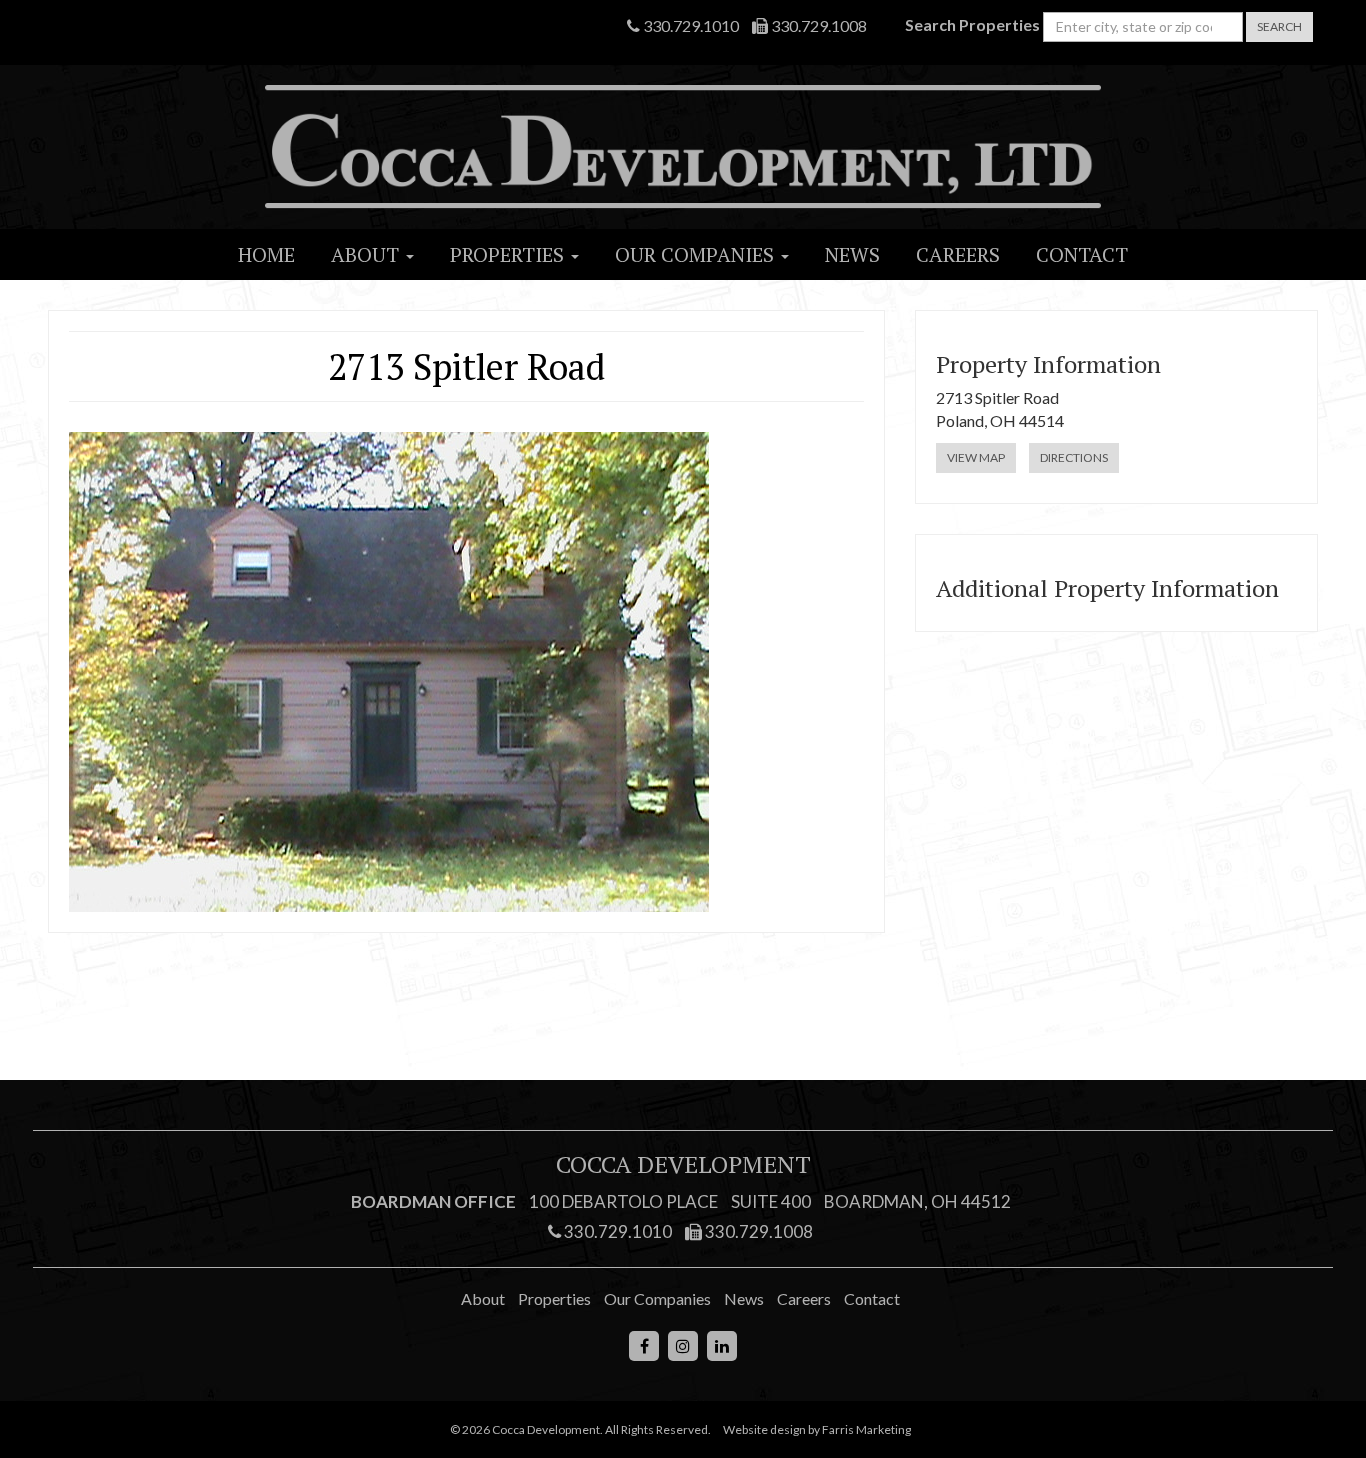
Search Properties (972, 24)
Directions (1074, 457)
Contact (1082, 254)
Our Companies (697, 254)
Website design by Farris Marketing (817, 1429)
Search (1279, 26)
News (852, 254)
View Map (976, 457)
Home (266, 254)
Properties (509, 254)
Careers (958, 254)
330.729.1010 (689, 25)
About (367, 254)
